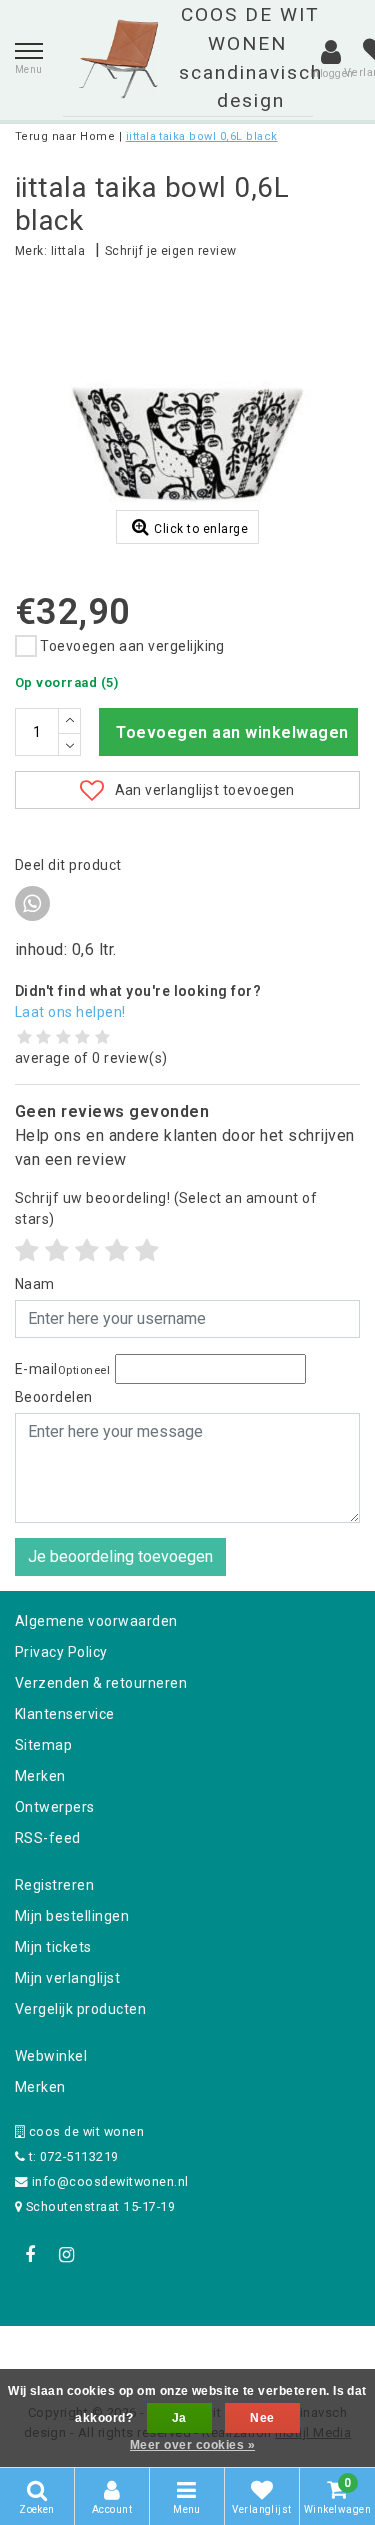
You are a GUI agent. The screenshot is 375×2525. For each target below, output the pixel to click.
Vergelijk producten (80, 2009)
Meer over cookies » (192, 2445)
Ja (179, 2418)
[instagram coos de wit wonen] (66, 2255)
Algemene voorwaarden (96, 1621)
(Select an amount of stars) (166, 1208)
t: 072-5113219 (71, 2156)
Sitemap (43, 1745)
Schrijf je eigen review (171, 251)
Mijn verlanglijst (67, 1978)
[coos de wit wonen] (118, 59)
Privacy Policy (61, 1652)
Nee (262, 2418)
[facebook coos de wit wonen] (30, 2255)
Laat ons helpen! (70, 1012)
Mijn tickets (53, 1947)
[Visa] (254, 2352)
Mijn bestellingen (72, 1916)
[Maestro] (316, 2352)
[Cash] (61, 2352)
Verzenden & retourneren (101, 1683)
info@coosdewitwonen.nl (110, 2181)
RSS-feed (48, 1838)
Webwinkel (51, 2056)
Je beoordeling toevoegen (120, 1556)
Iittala (68, 251)
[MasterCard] (190, 2352)
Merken (40, 1776)
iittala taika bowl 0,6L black (202, 136)
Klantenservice (65, 1714)
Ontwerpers (55, 1807)
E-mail (62, 1369)
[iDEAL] (125, 2352)
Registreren (54, 1885)
